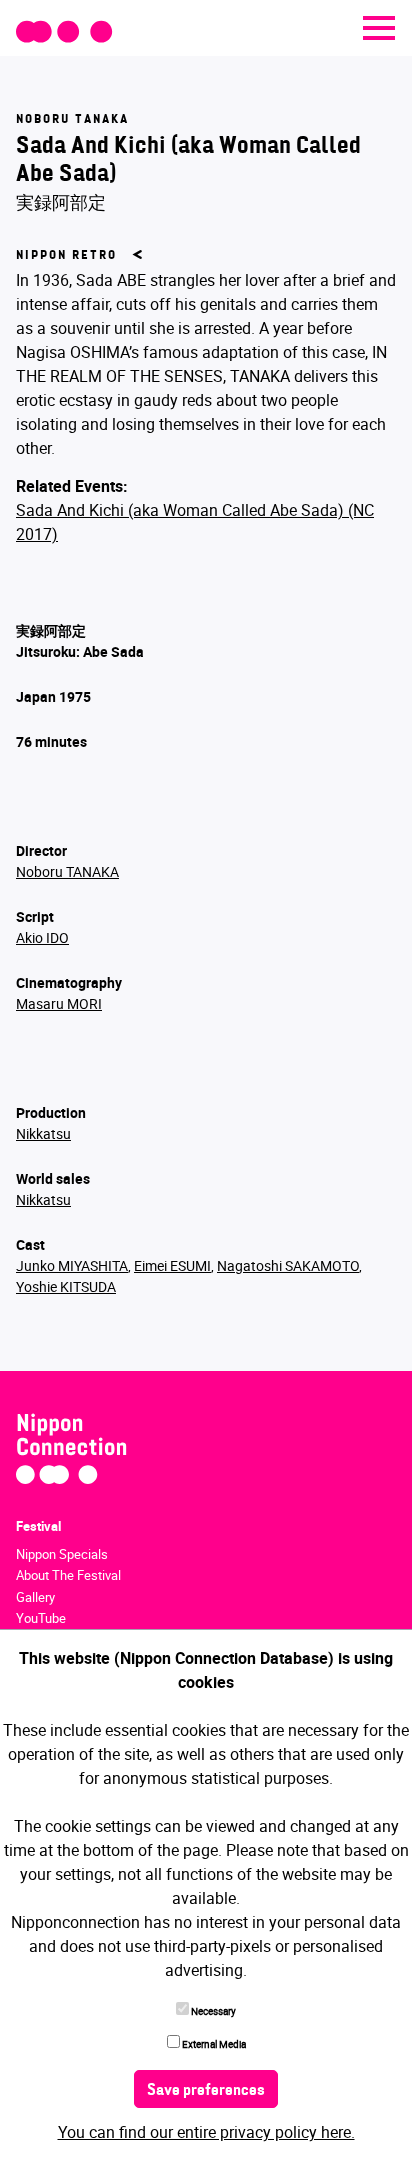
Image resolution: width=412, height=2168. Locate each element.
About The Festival (68, 1575)
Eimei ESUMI (172, 1265)
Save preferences (206, 2091)
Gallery (35, 1597)
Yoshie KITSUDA (66, 1286)
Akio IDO (42, 937)
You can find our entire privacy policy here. (206, 2132)
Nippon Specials (62, 1554)
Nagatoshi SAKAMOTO (288, 1265)
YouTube (41, 1618)
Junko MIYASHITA (72, 1265)
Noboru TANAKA (67, 871)
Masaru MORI (59, 1003)
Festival (38, 1526)
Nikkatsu (43, 1133)
